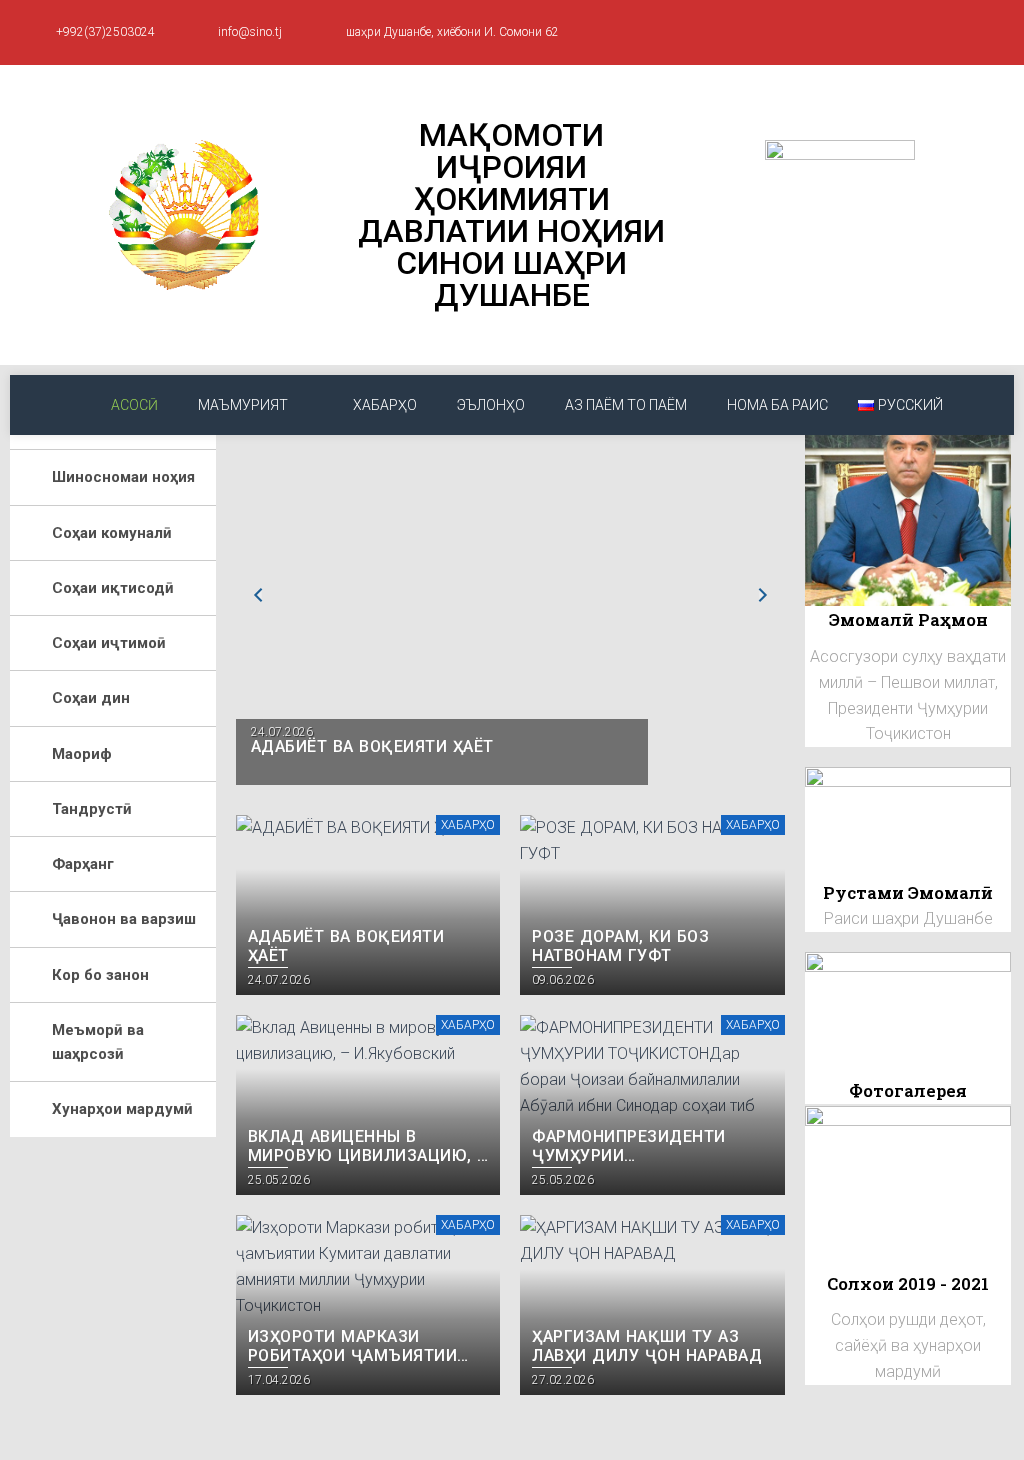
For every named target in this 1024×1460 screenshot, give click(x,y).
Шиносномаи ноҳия (123, 477)
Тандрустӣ (92, 809)
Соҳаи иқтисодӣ (113, 588)
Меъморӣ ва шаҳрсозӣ (98, 1042)
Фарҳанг (83, 864)
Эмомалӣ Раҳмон (908, 619)
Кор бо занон (100, 975)
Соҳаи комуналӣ (112, 533)
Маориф (82, 754)
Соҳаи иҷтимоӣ (109, 643)
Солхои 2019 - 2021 (908, 1283)
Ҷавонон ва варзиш (124, 919)
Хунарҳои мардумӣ (122, 1109)
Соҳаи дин (91, 698)
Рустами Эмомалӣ (908, 892)
